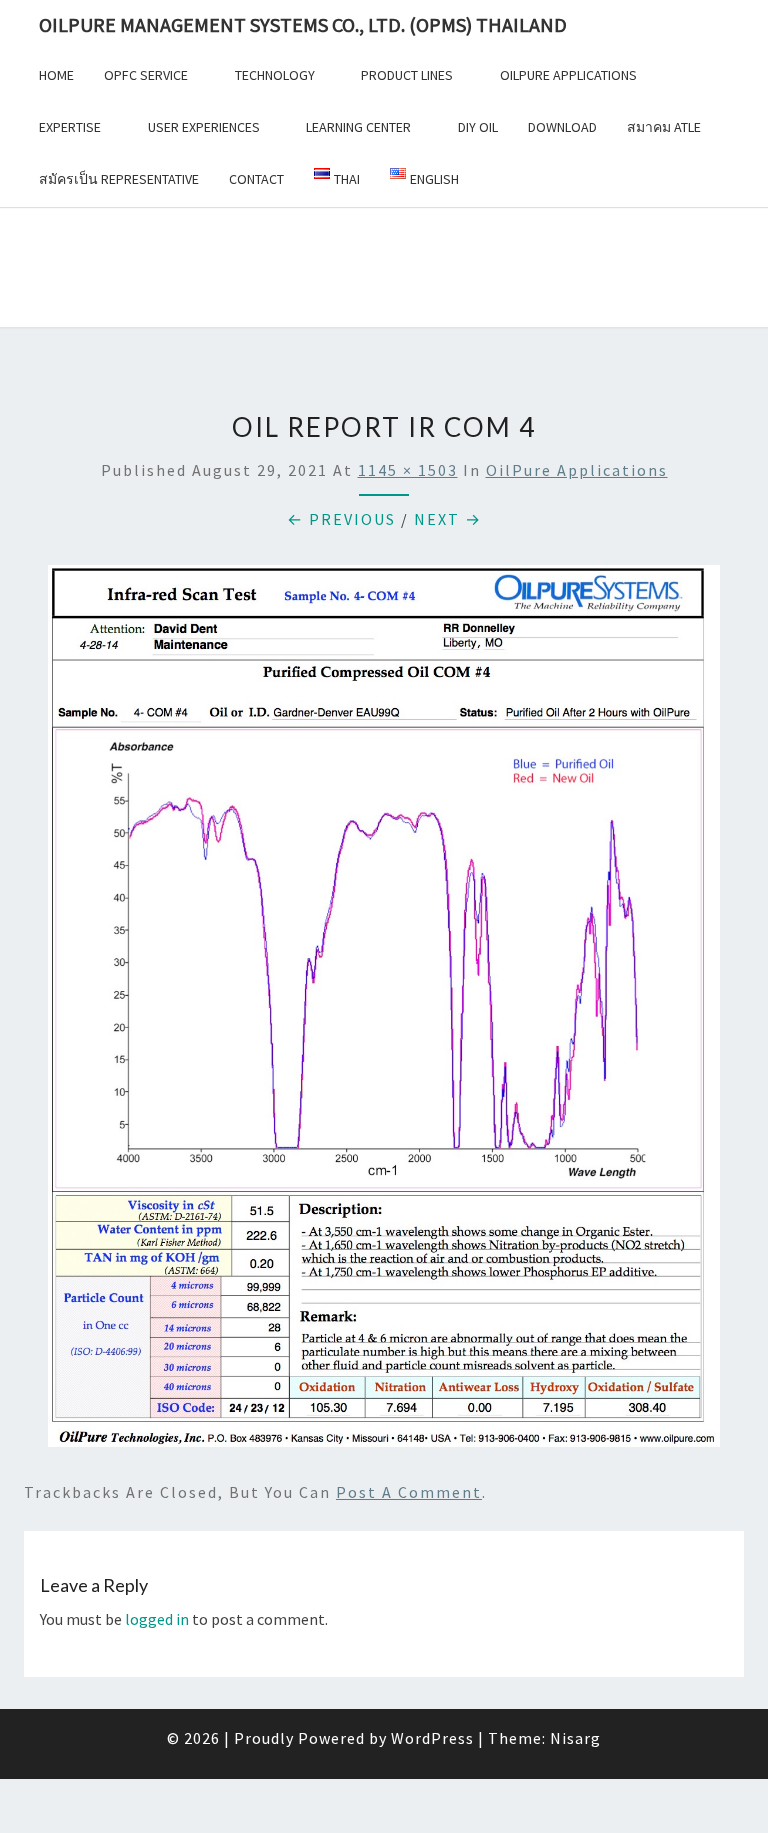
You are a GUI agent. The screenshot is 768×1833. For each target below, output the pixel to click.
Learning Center (358, 127)
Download (562, 127)
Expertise (70, 127)
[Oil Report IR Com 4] (384, 1012)
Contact (256, 179)
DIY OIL (478, 127)
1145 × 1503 (408, 470)
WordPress (432, 1738)
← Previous (341, 519)
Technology (275, 75)
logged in (157, 1619)
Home (56, 75)
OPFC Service (146, 75)
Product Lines (407, 75)
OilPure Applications (568, 75)
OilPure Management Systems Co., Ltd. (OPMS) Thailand (303, 24)
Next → (448, 519)
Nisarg (575, 1738)
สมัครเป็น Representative (119, 179)
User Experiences (204, 127)
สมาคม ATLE (664, 127)
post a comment (409, 1492)
